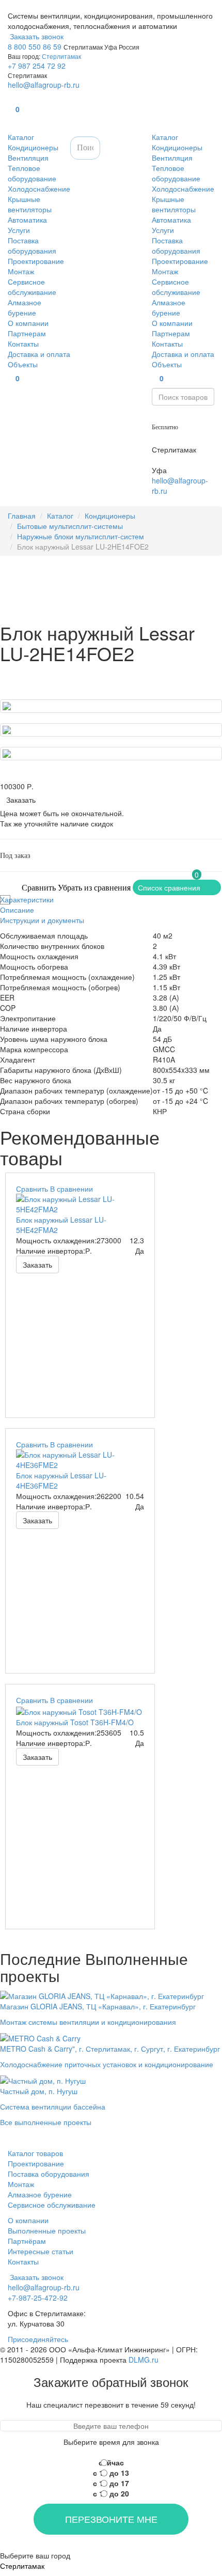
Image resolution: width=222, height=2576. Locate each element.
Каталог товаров (35, 2153)
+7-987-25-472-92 (182, 439)
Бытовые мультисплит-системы (70, 526)
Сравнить (39, 888)
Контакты (23, 344)
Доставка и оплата (39, 354)
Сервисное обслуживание (32, 287)
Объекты (23, 364)
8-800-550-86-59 (180, 416)
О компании (28, 323)
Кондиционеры (33, 147)
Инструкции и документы (42, 920)
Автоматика (27, 220)
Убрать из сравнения (94, 888)
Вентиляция (28, 158)
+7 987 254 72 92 (37, 66)
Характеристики (27, 899)
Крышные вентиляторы (30, 204)
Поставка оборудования (32, 245)
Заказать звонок (36, 36)
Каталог (21, 137)
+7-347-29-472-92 (182, 460)
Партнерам (27, 333)
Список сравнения (169, 887)
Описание (17, 910)
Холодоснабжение (39, 189)
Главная (22, 516)
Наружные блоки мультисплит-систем (81, 536)
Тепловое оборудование (32, 173)
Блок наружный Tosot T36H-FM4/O (75, 1722)
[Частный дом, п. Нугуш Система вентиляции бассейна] (53, 2080)
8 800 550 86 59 (35, 46)
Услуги (19, 230)
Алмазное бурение (25, 307)
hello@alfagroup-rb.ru (44, 85)
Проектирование (36, 261)
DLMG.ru (144, 2360)
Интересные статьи (41, 2251)
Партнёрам (27, 2241)
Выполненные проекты (47, 2230)
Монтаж (21, 271)
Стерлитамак (61, 56)
